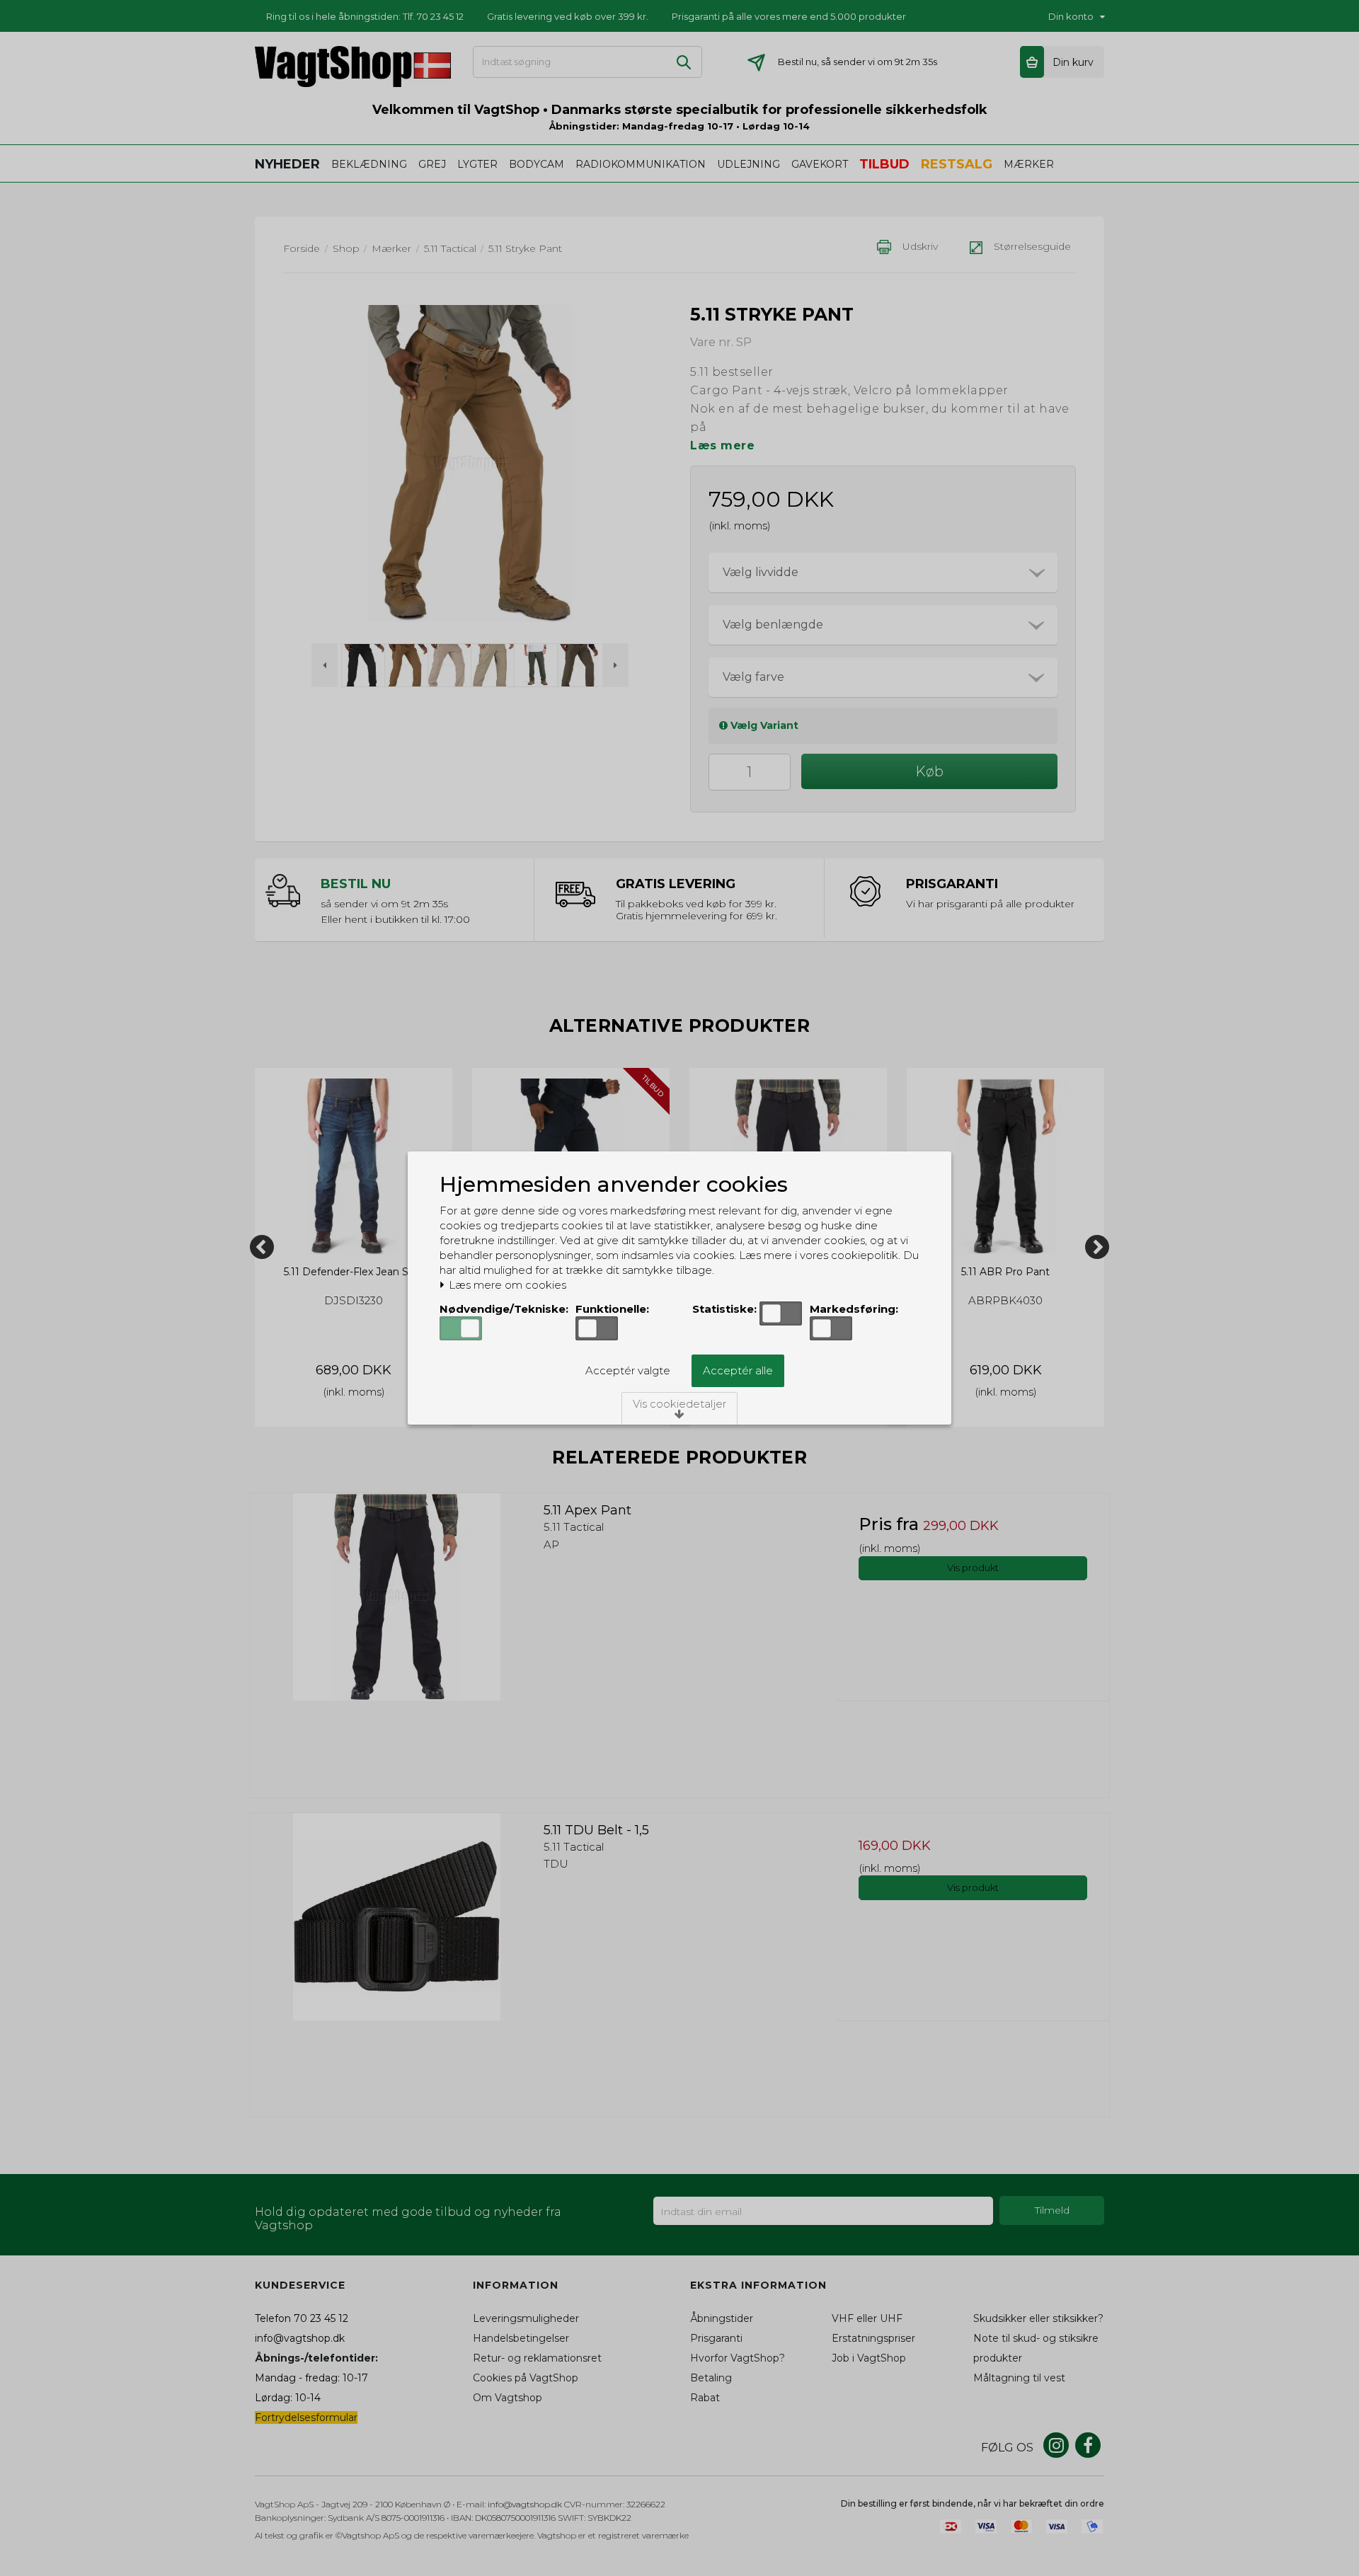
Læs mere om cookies (506, 1285)
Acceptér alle (738, 1370)
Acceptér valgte (628, 1370)
